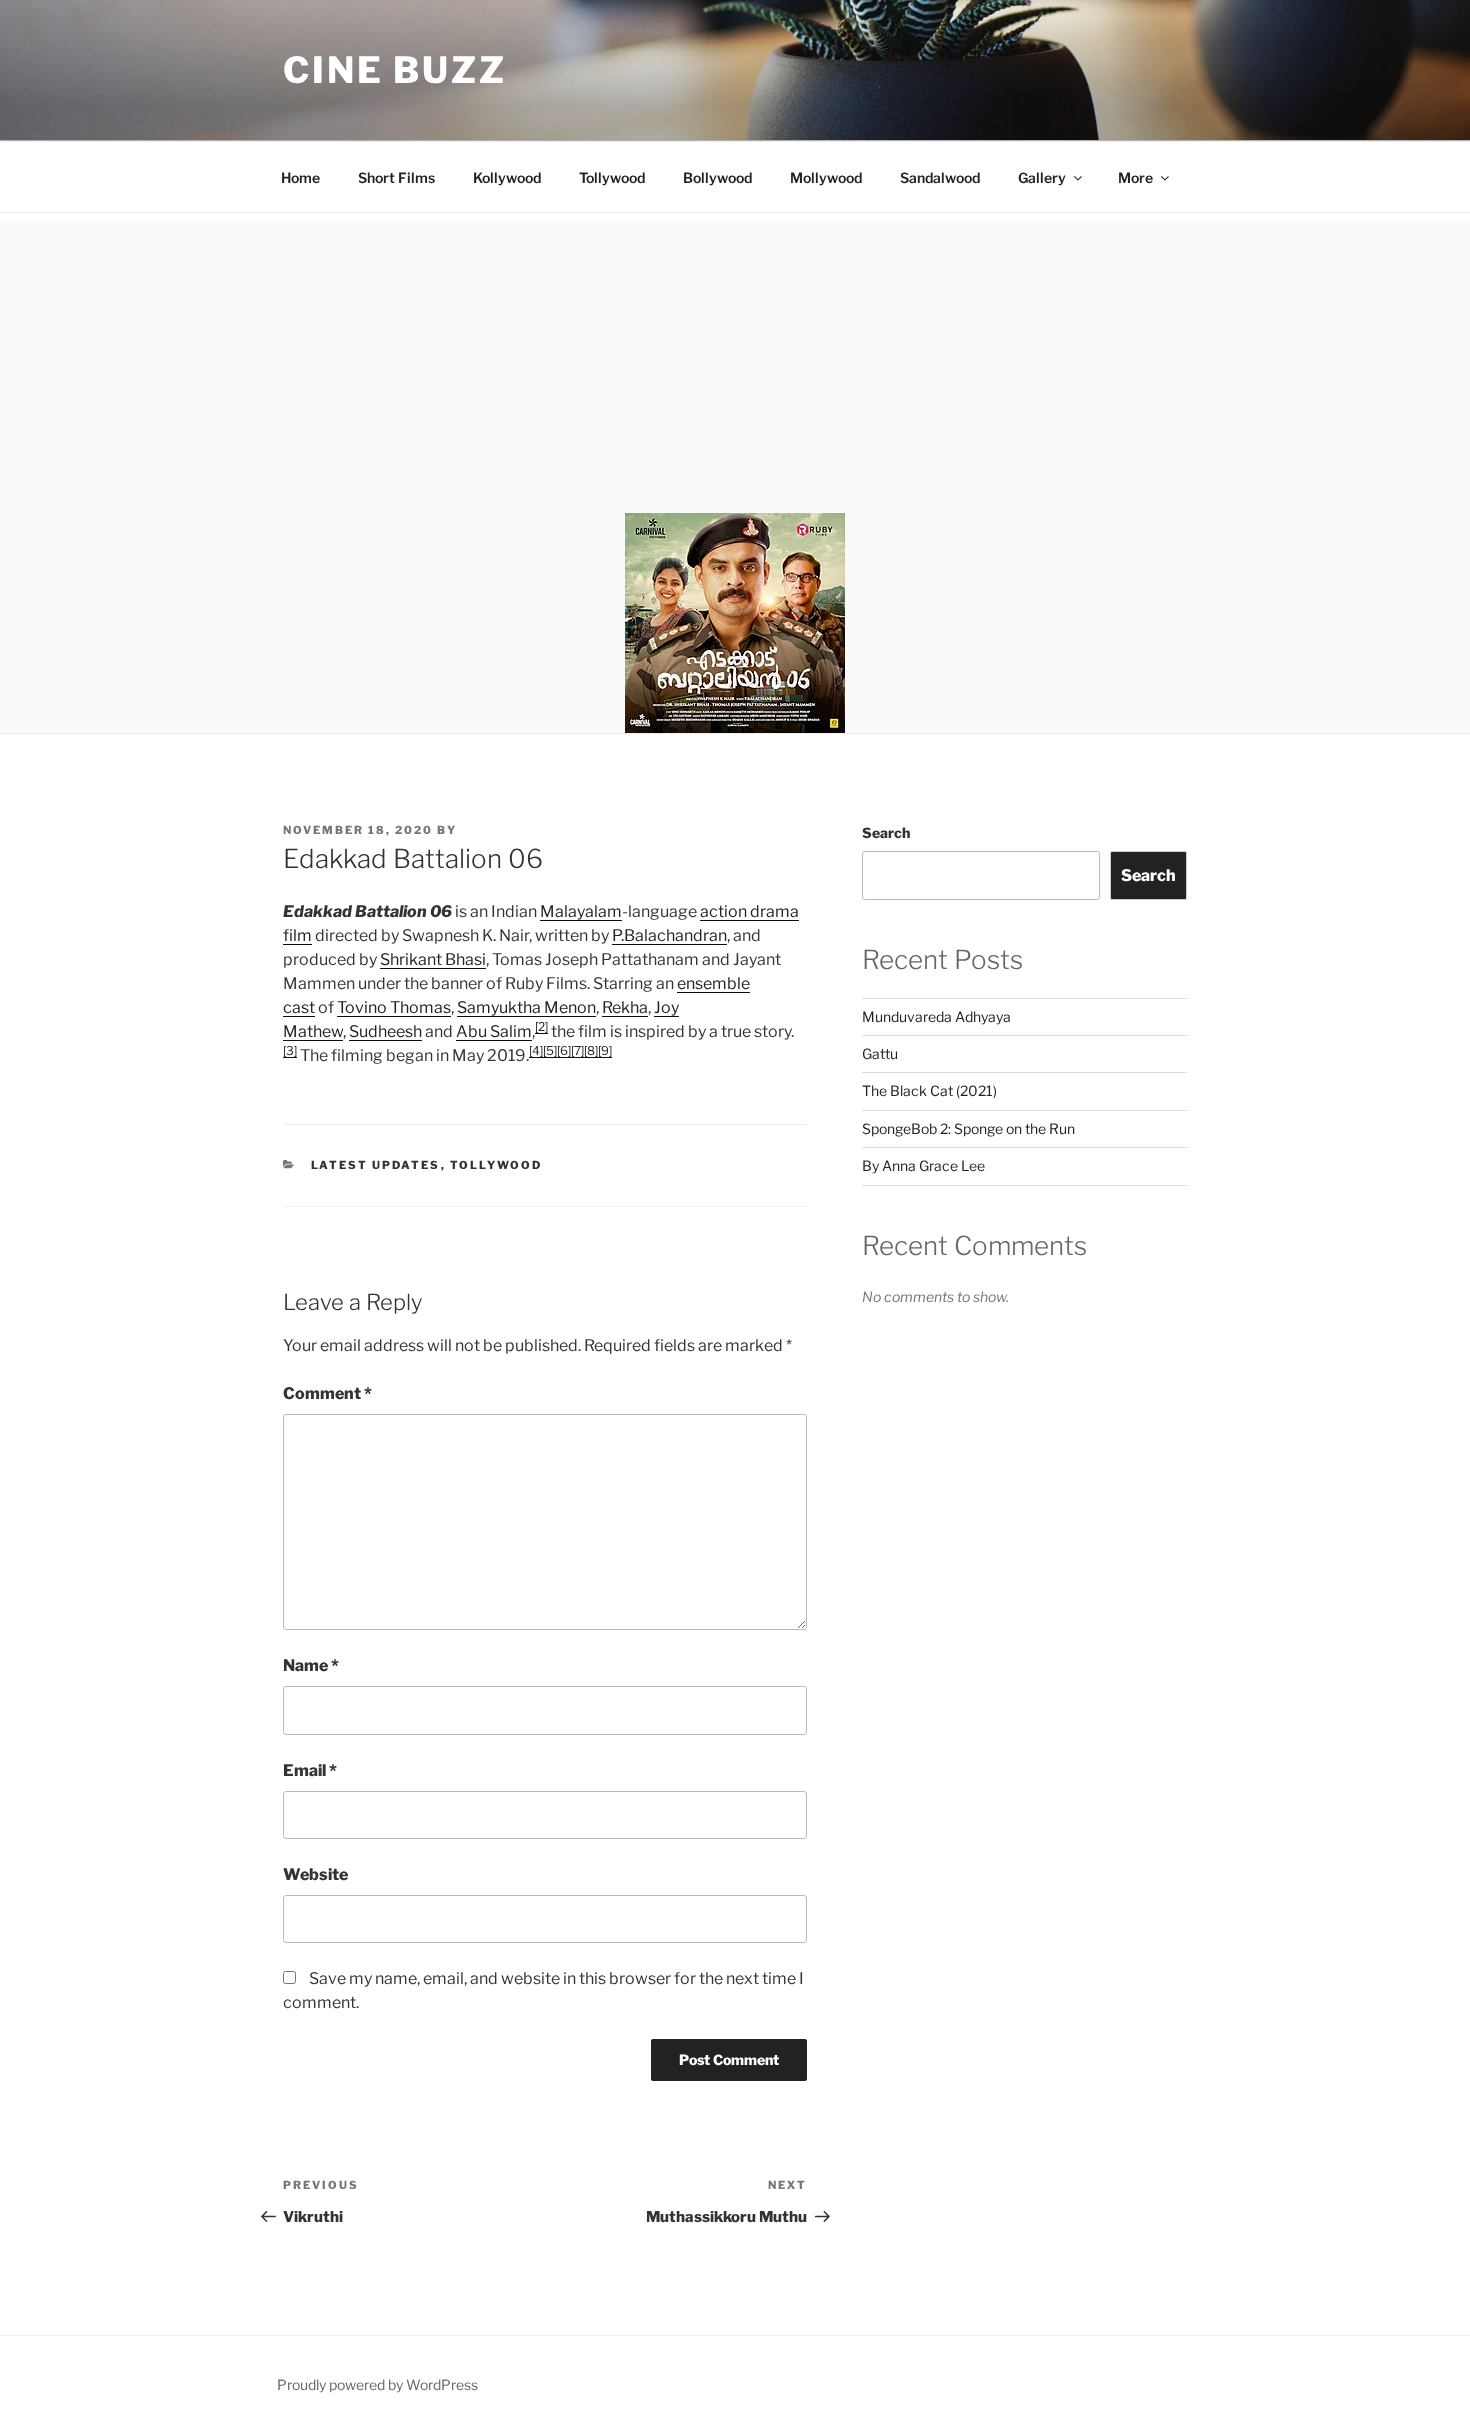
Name (311, 1665)
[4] (536, 1050)
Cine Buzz (395, 70)
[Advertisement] (735, 363)
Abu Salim (494, 1031)
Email (310, 1770)
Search (886, 832)
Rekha (625, 1007)
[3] (290, 1050)
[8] (591, 1050)
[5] (550, 1050)
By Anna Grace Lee (923, 1165)
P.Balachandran (669, 935)
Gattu (880, 1053)
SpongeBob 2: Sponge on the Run (968, 1128)
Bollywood (717, 177)
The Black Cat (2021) (929, 1090)
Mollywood (826, 177)
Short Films (396, 177)
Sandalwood (940, 177)
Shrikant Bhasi (433, 959)
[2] (541, 1026)
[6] (564, 1050)
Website (315, 1874)
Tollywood (612, 177)
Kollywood (507, 177)
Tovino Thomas (394, 1007)
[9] (605, 1050)
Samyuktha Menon (526, 1007)
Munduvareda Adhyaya (936, 1016)
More (1135, 177)
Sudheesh (385, 1031)
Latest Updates (376, 1165)
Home (300, 177)
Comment (327, 1393)
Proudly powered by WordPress (377, 2384)
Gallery (1042, 177)
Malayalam (581, 911)
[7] (577, 1050)
